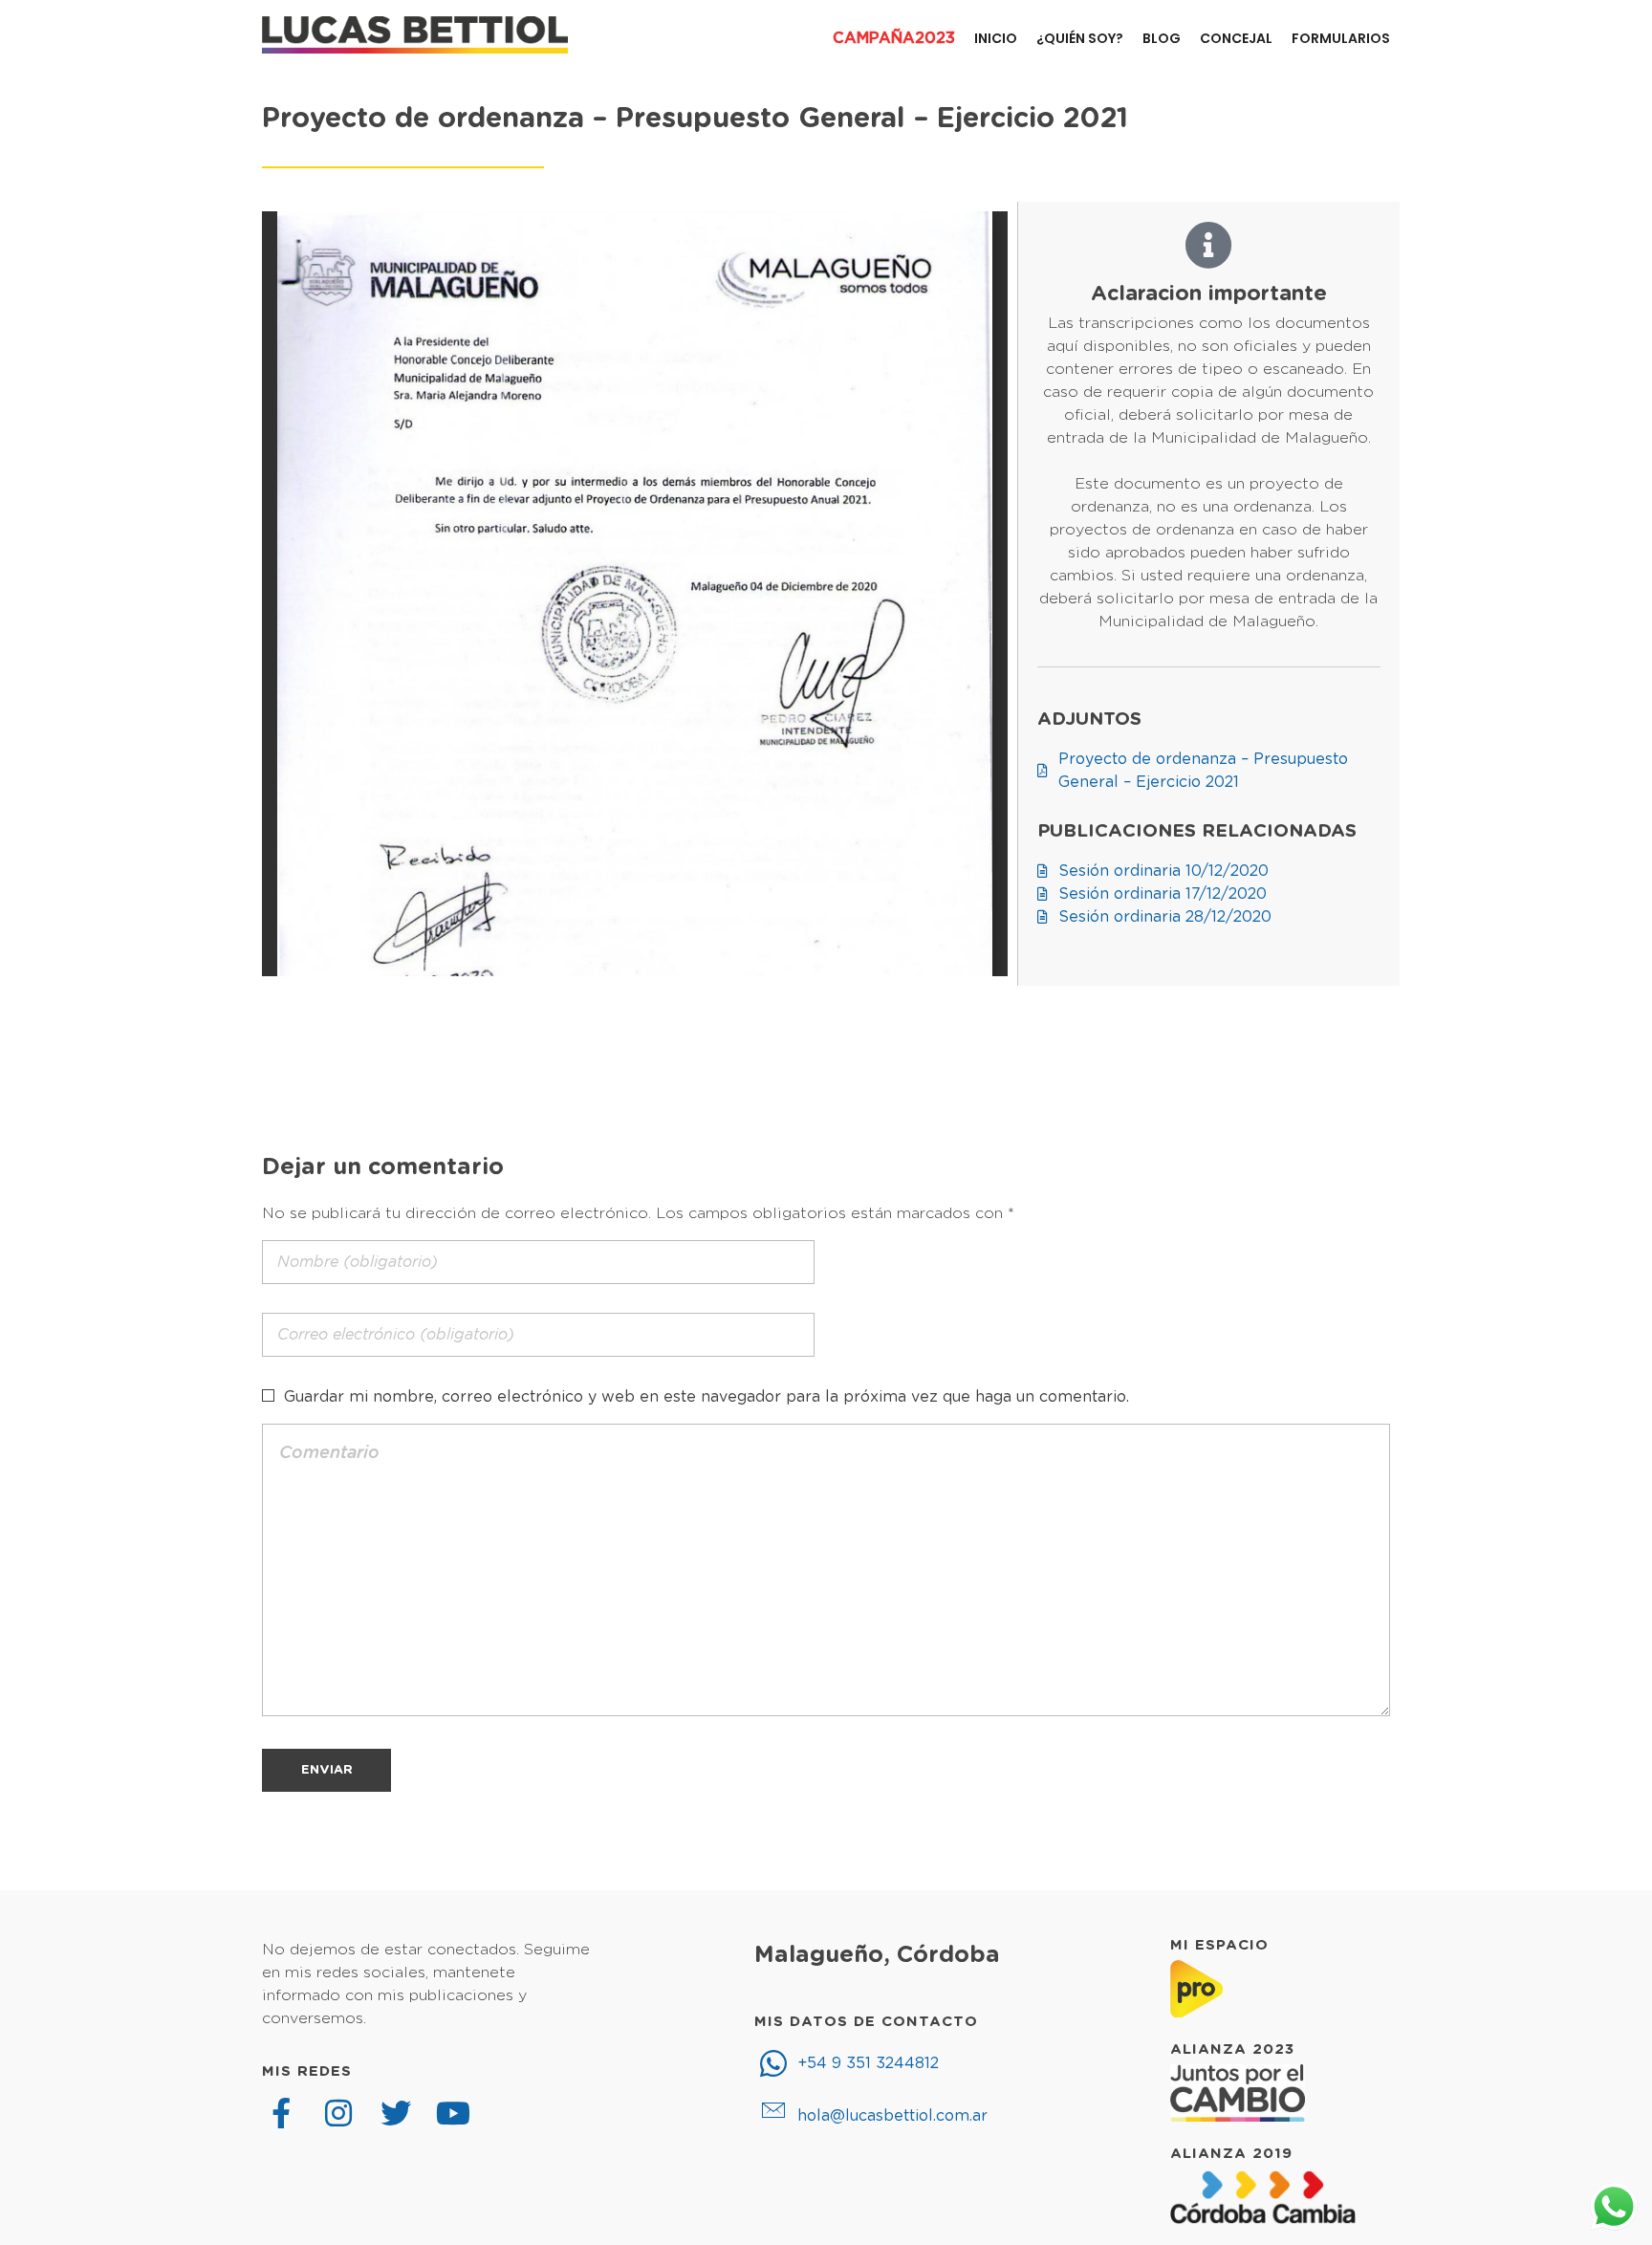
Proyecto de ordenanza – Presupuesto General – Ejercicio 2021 (695, 119)
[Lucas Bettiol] (415, 35)
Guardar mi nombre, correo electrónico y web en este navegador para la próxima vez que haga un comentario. (706, 1397)
